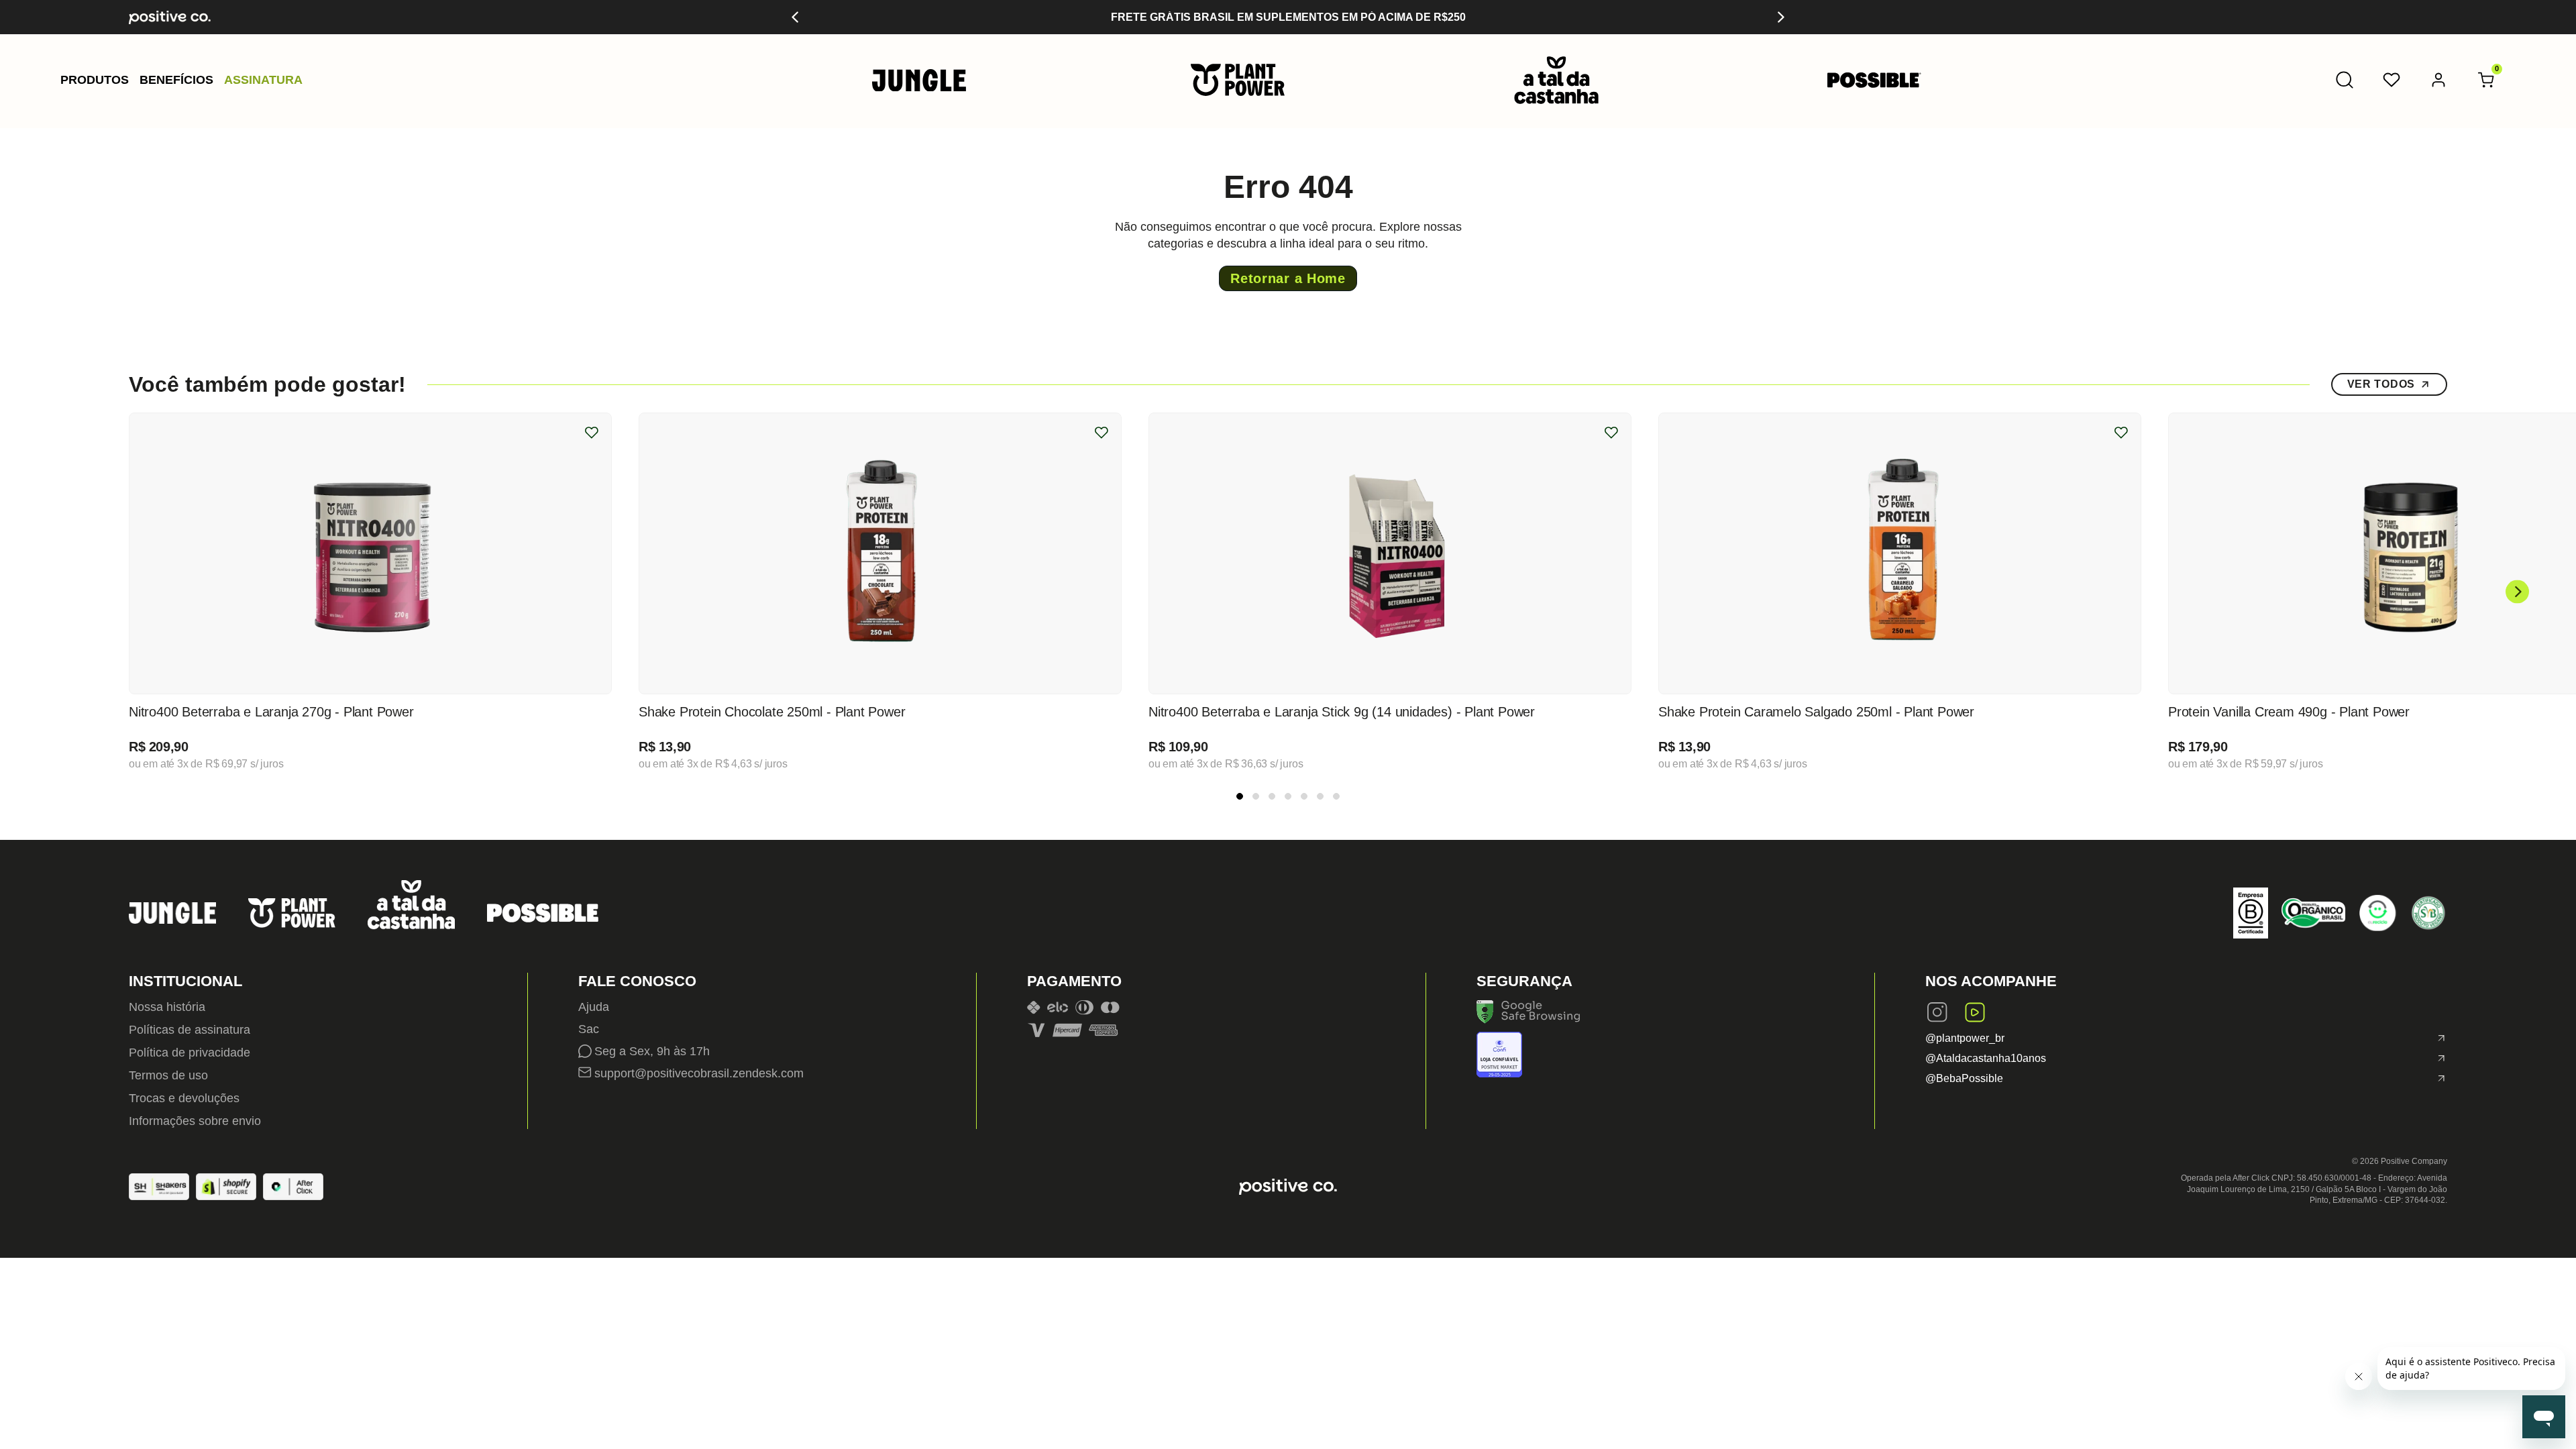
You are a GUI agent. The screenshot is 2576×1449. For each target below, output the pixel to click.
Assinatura (263, 80)
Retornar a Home (1288, 278)
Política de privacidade (190, 1053)
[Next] (1780, 17)
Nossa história (167, 1007)
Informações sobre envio (195, 1121)
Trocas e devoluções (184, 1098)
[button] (95, 80)
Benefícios (176, 80)
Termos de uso (168, 1075)
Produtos (95, 80)
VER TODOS (2381, 384)
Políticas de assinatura (190, 1030)
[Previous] (796, 17)
